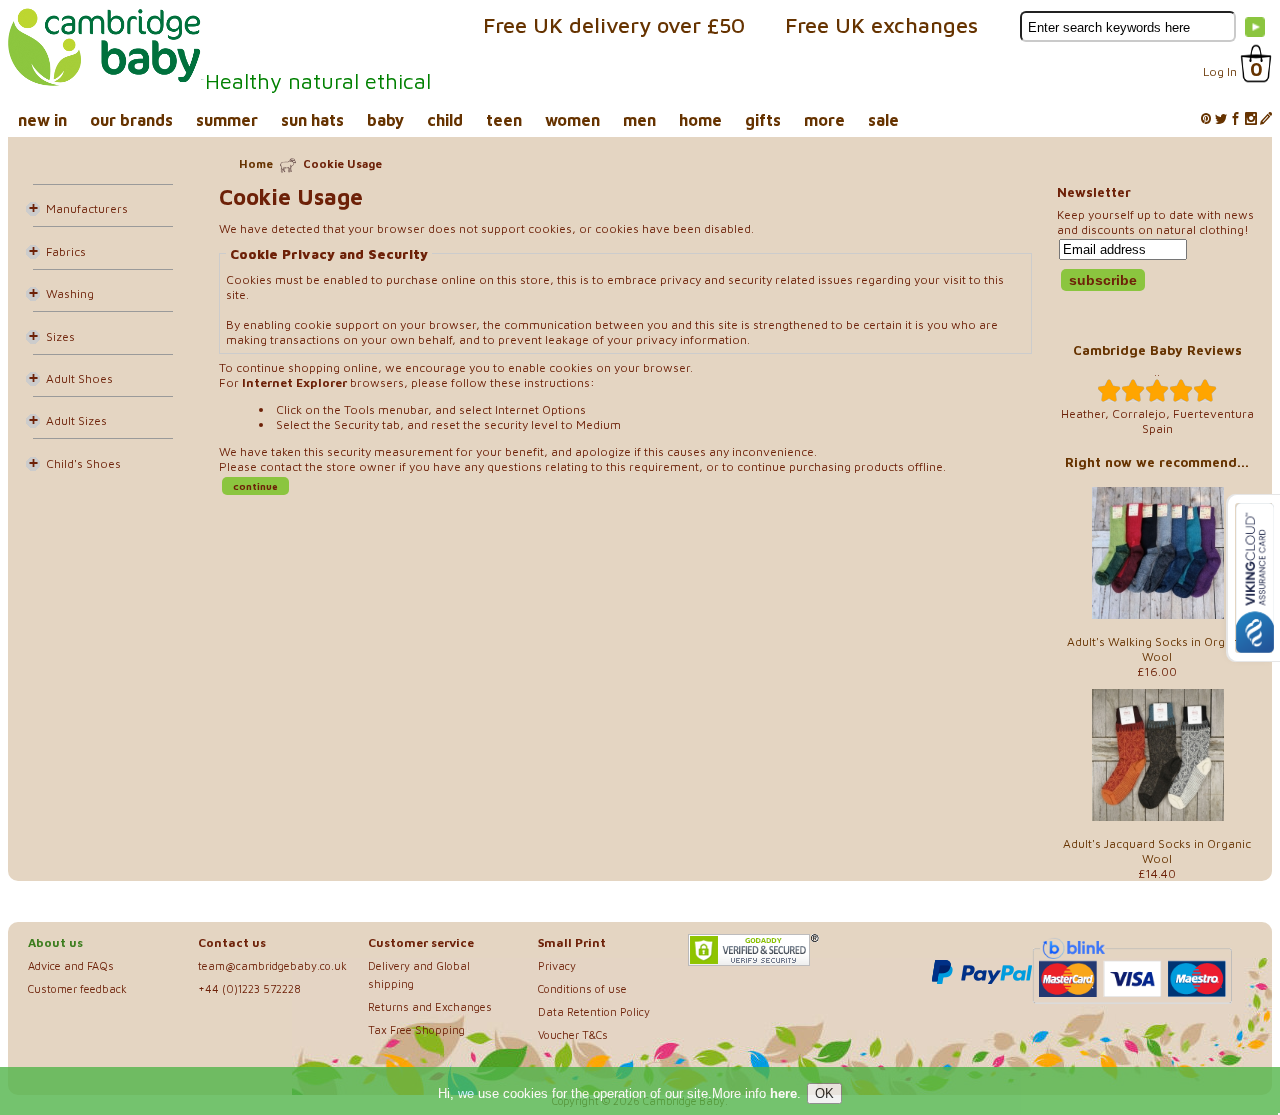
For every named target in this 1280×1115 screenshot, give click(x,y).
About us (55, 942)
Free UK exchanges (881, 25)
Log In (1220, 71)
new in (42, 120)
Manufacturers (87, 208)
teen (504, 120)
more (824, 120)
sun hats (312, 120)
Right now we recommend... (1157, 462)
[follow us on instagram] (1251, 119)
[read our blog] (1266, 119)
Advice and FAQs (71, 965)
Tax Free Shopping (416, 1029)
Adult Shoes (79, 378)
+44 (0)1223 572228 (249, 988)
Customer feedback (77, 988)
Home (256, 163)
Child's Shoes (83, 463)
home (700, 120)
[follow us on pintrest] (1206, 119)
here (783, 1093)
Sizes (60, 336)
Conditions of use (582, 988)
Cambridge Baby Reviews (1157, 350)
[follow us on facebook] (1236, 119)
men (639, 120)
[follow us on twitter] (1221, 119)
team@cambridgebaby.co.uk (272, 965)
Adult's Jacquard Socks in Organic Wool (1157, 851)
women (572, 120)
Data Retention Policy (594, 1011)
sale (883, 120)
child (445, 120)
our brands (131, 120)
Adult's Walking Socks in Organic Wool (1157, 649)
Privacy (557, 965)
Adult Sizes (76, 420)
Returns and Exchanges (430, 1006)
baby (385, 120)
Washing (70, 293)
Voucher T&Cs (573, 1034)
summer (227, 120)
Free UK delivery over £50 (614, 25)
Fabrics (66, 251)
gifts (763, 120)
